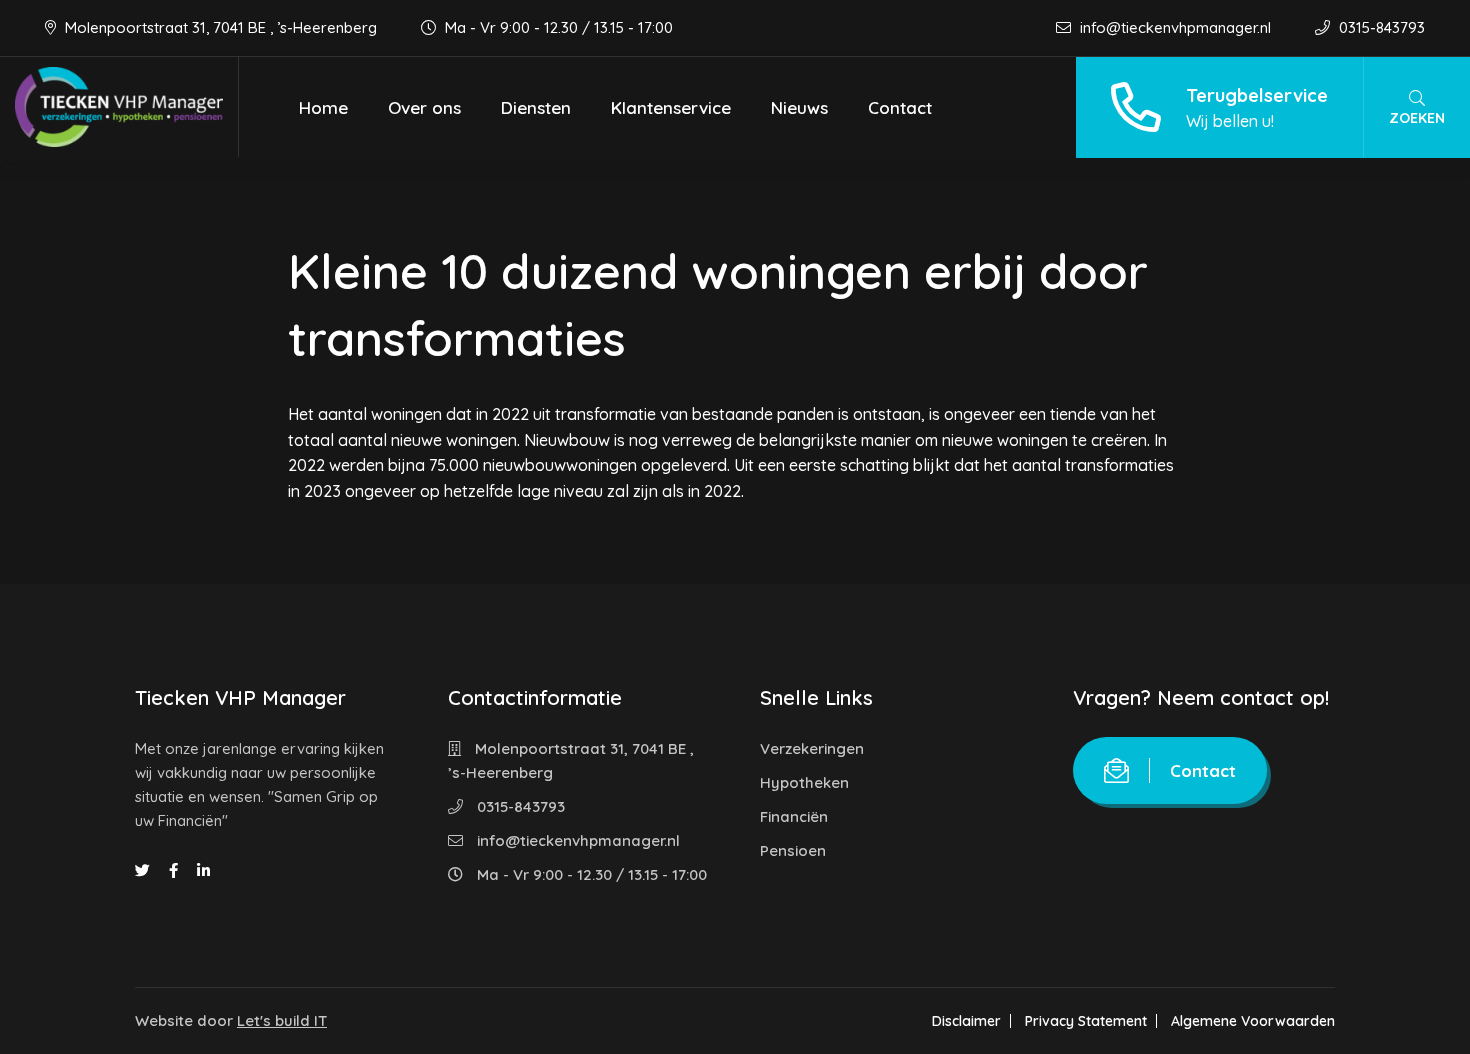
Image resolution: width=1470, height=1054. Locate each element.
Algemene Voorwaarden (1253, 1021)
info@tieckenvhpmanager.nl (1175, 27)
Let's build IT (282, 1020)
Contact (900, 107)
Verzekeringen (812, 748)
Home (323, 107)
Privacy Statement (1086, 1021)
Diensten (536, 107)
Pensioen (793, 850)
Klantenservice (671, 107)
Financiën (794, 816)
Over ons (424, 107)
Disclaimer (966, 1021)
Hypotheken (804, 782)
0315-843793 (1380, 27)
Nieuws (799, 107)
